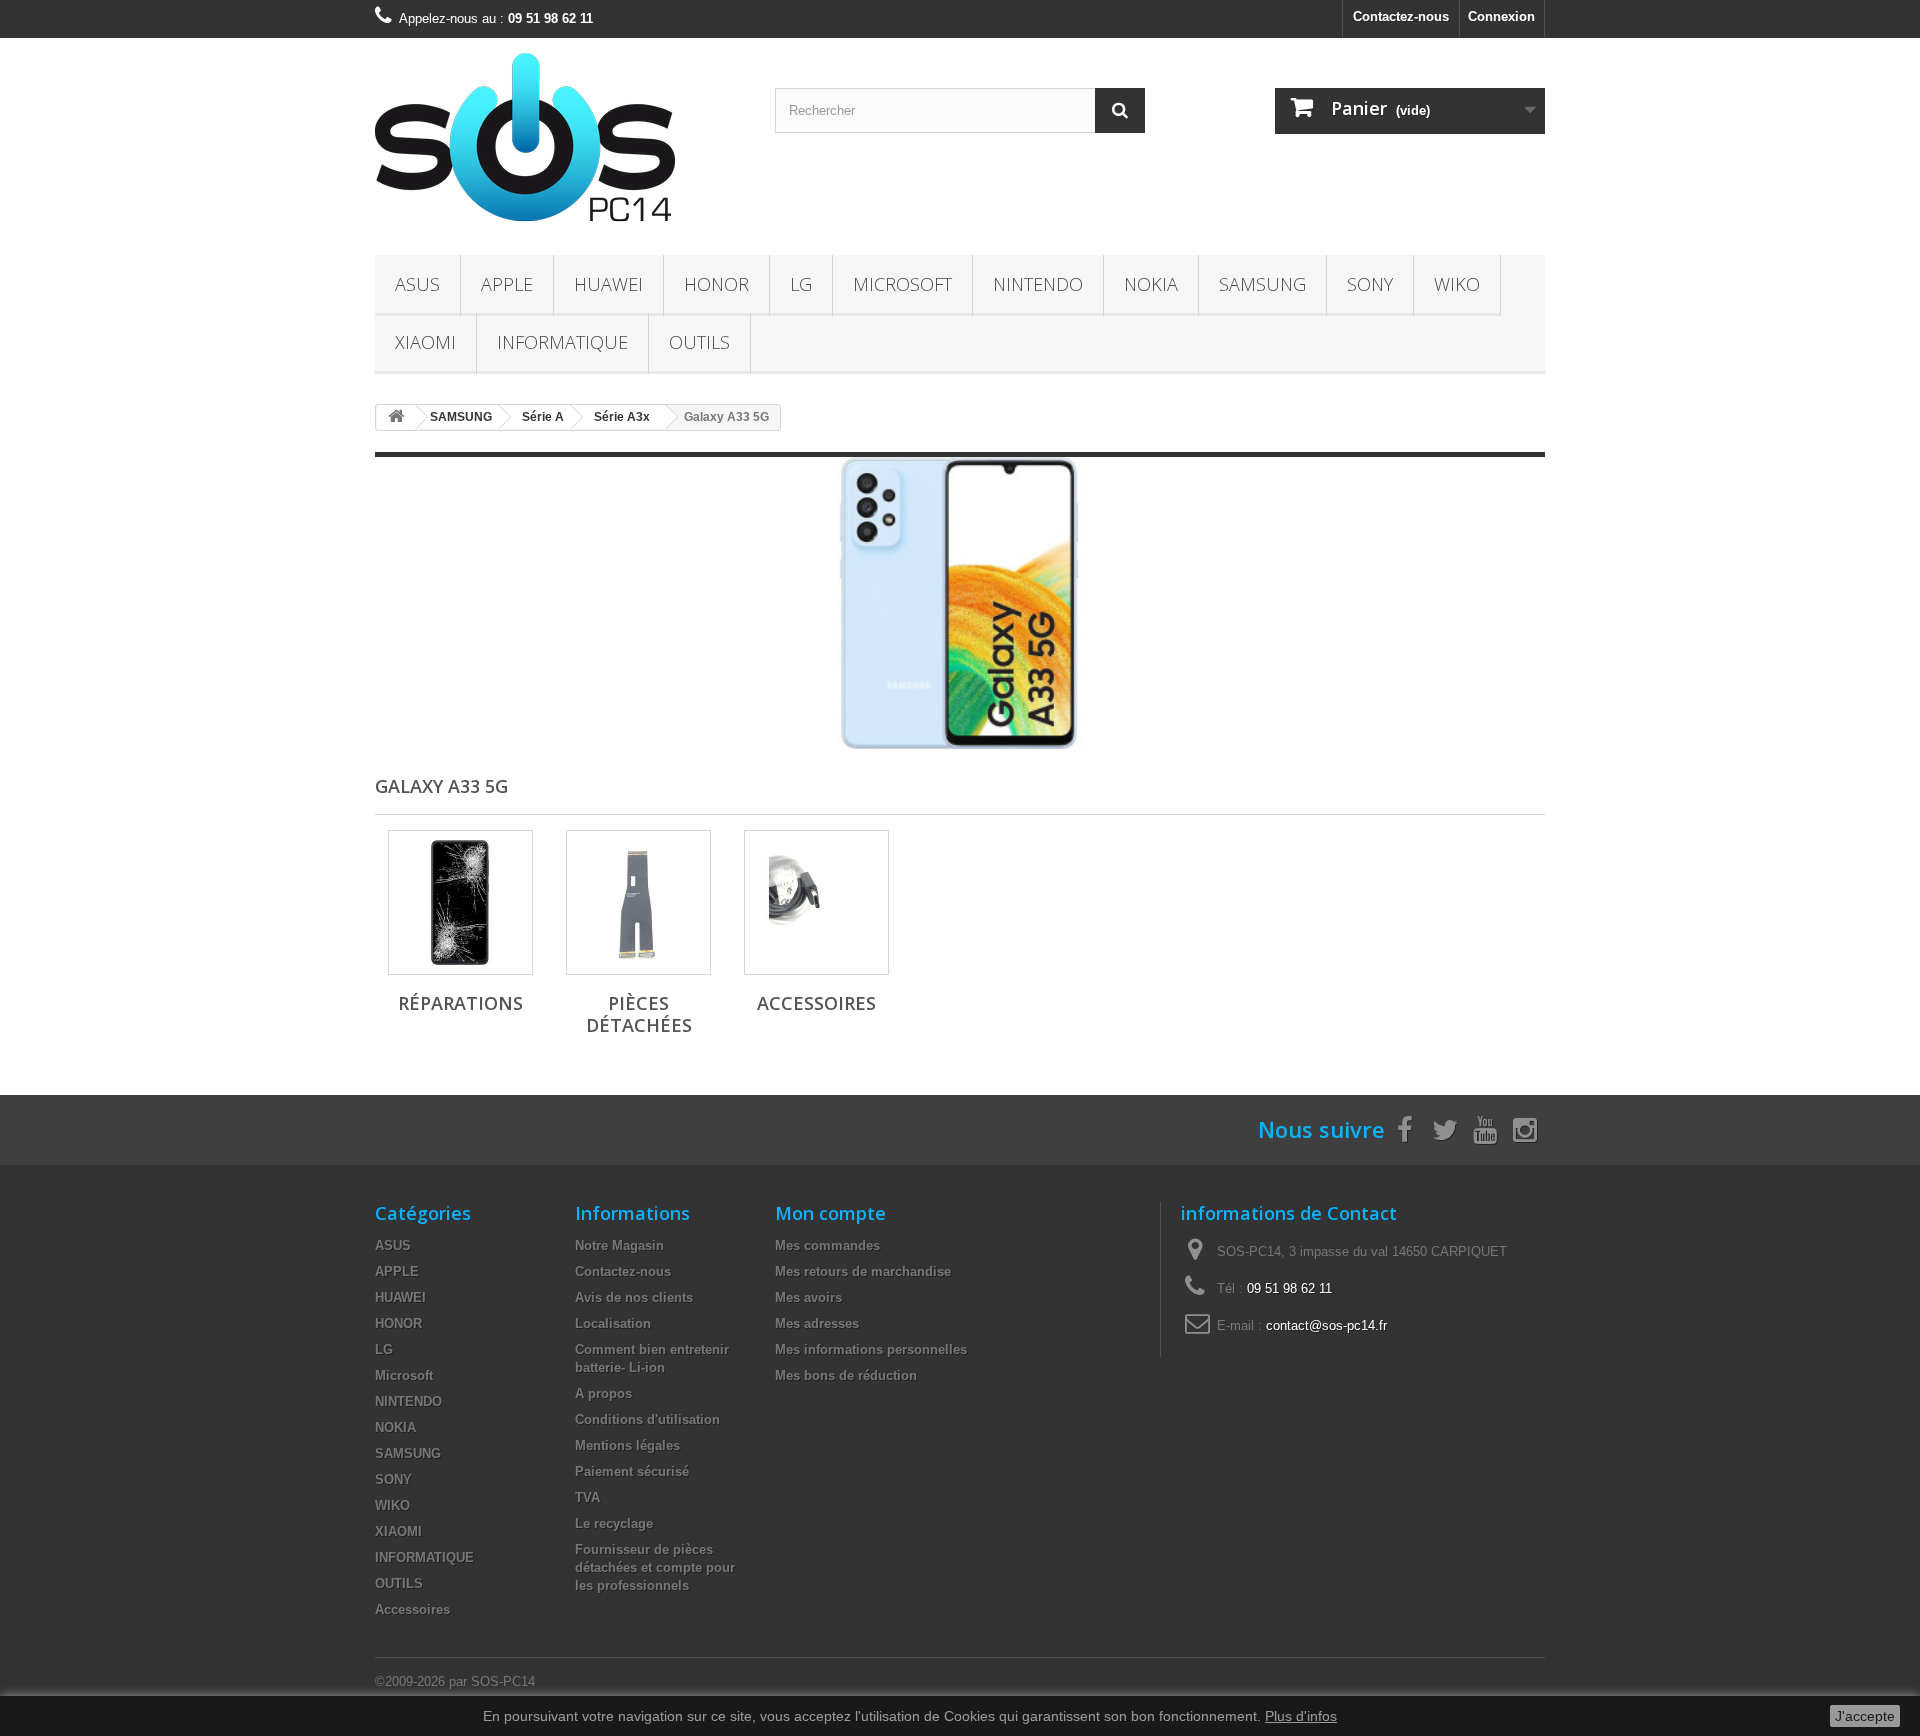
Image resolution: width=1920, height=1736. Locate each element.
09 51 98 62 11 (1289, 1288)
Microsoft (902, 284)
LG (801, 284)
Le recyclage (614, 1523)
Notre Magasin (619, 1245)
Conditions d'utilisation (647, 1419)
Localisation (613, 1323)
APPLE (507, 284)
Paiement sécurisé (632, 1471)
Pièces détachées (639, 1014)
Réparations (460, 1003)
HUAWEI (608, 284)
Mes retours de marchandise (863, 1271)
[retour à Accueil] (396, 417)
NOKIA (1151, 284)
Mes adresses (817, 1323)
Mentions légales (627, 1445)
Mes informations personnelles (871, 1349)
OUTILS (699, 342)
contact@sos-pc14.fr (1326, 1325)
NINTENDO (1038, 284)
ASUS (417, 284)
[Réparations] (460, 902)
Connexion (1501, 16)
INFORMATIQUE (562, 342)
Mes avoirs (808, 1297)
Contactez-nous (1401, 16)
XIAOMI (425, 342)
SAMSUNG (1262, 284)
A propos (603, 1393)
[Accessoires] (816, 902)
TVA (587, 1497)
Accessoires (816, 1003)
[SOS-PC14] (560, 141)
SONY (1370, 284)
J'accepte (1865, 1716)
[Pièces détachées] (638, 902)
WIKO (1457, 284)
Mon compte (830, 1213)
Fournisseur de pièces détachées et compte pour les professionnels (655, 1567)
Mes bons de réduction (846, 1375)
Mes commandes (827, 1245)
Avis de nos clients (634, 1297)
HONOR (716, 284)
